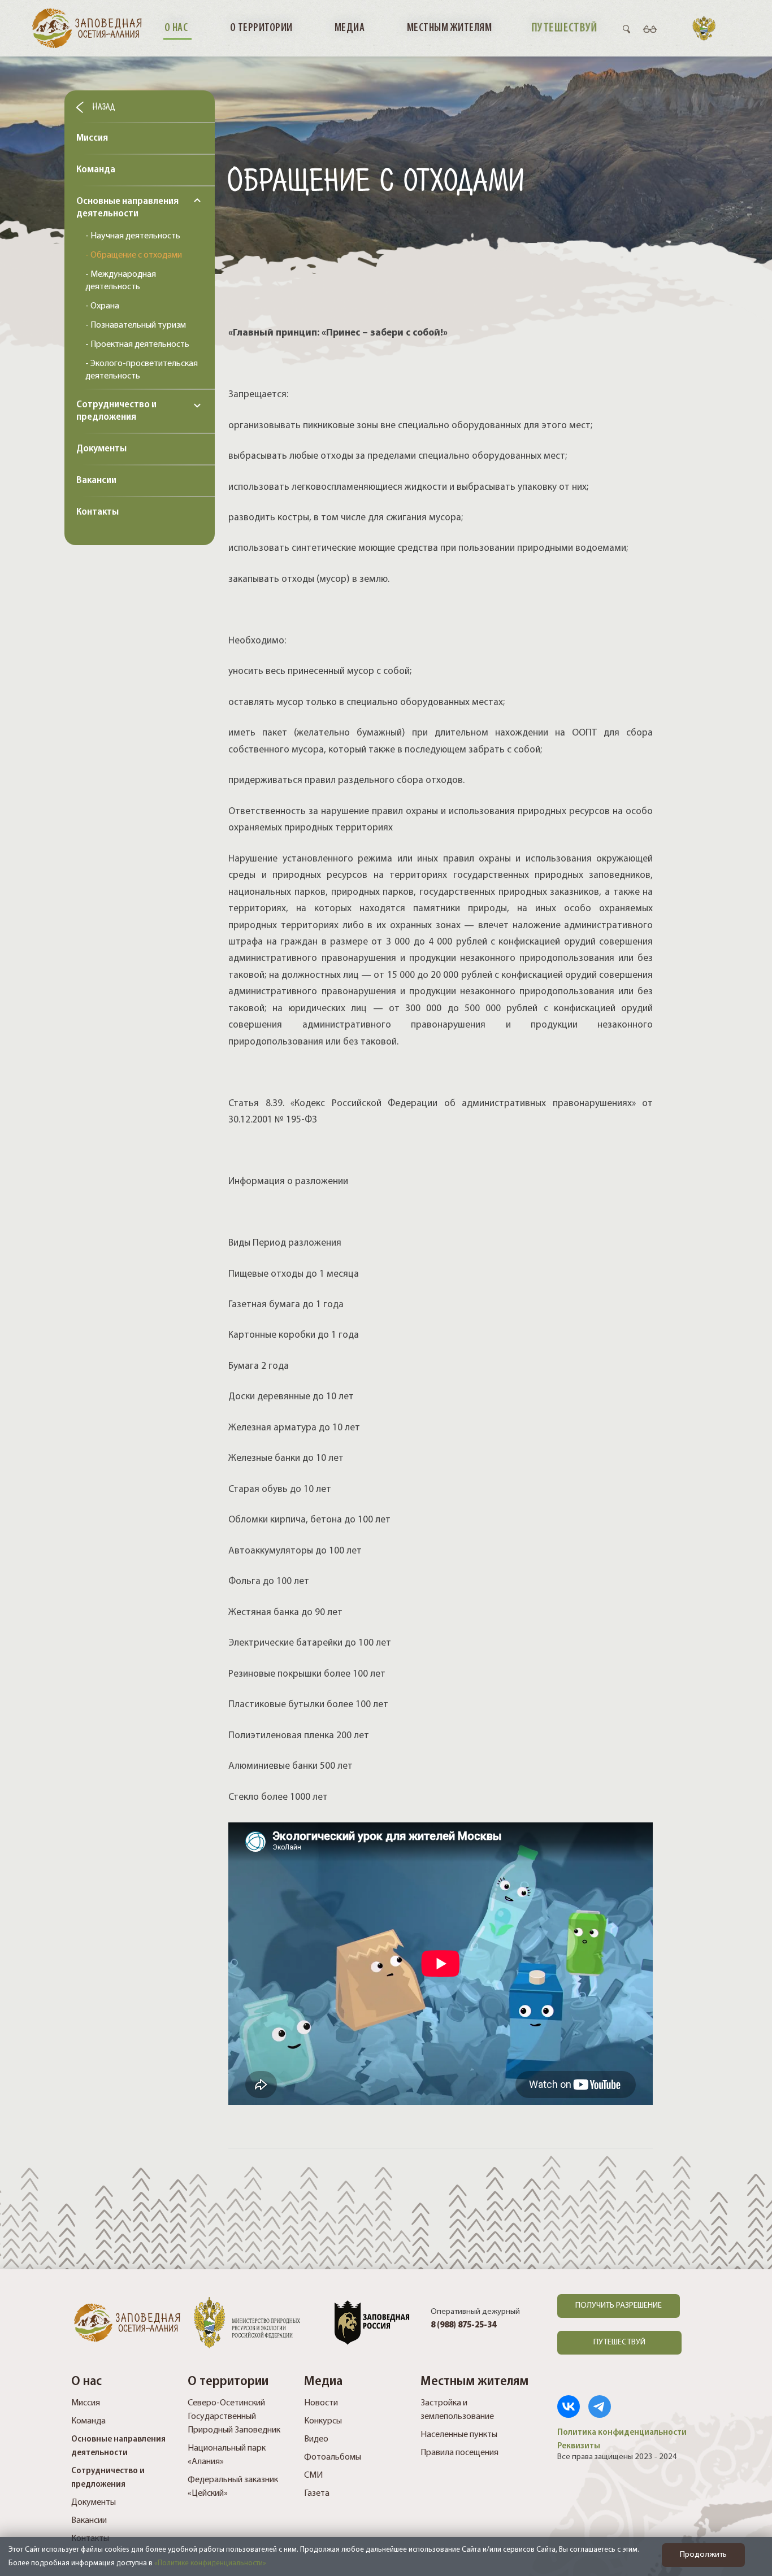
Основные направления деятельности (127, 208)
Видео (316, 2439)
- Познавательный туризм (136, 325)
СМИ (313, 2475)
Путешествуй (564, 28)
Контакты (97, 512)
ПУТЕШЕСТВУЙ (619, 2342)
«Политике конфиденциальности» (210, 2563)
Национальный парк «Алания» (227, 2455)
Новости (321, 2403)
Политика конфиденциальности (622, 2433)
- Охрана (102, 306)
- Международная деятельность (121, 281)
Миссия (92, 138)
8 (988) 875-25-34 (463, 2325)
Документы (101, 449)
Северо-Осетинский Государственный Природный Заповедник (234, 2417)
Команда (96, 170)
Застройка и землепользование (457, 2410)
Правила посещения (459, 2453)
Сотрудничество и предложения (116, 411)
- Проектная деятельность (137, 345)
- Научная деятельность (133, 236)
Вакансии (96, 481)
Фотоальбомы (333, 2457)
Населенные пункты (459, 2435)
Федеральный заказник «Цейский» (233, 2487)
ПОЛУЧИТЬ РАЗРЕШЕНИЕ (619, 2306)
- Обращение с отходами (134, 255)
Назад (102, 106)
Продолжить (703, 2555)
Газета (317, 2494)
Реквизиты (579, 2446)
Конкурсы (323, 2421)
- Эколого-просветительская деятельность (142, 370)
